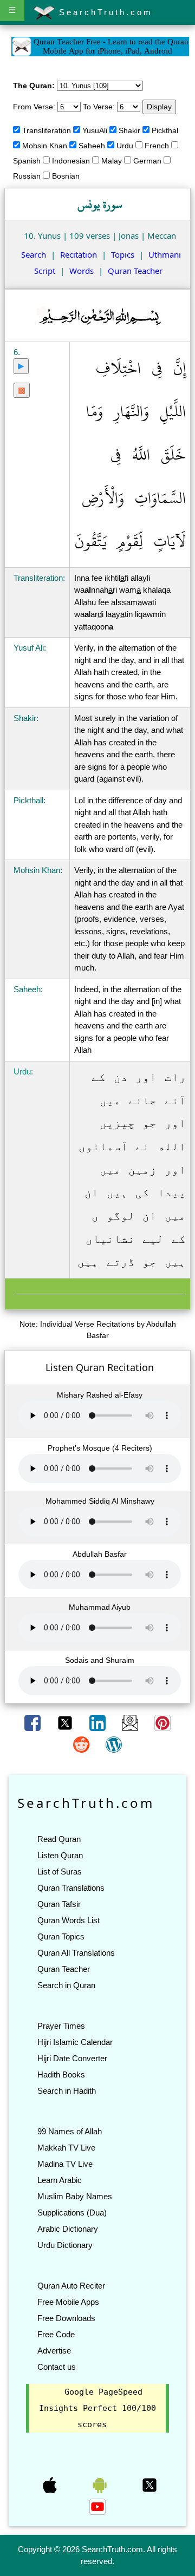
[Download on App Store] (51, 2485)
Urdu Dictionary (65, 2245)
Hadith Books (61, 2074)
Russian (27, 176)
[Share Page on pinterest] (162, 1722)
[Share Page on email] (131, 1722)
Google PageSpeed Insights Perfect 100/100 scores (97, 2408)
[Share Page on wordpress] (114, 1744)
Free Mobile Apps (68, 2302)
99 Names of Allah (70, 2131)
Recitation (79, 254)
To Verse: (99, 107)
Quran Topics (61, 1936)
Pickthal (165, 130)
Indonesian (71, 161)
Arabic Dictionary (68, 2229)
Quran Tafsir (59, 1904)
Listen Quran (60, 1855)
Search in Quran (66, 1985)
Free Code (56, 2334)
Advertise (54, 2351)
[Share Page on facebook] (34, 1722)
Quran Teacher (135, 271)
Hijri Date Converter (72, 2058)
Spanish (27, 161)
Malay (112, 161)
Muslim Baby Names (75, 2196)
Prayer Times (61, 2026)
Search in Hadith (67, 2091)
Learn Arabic (60, 2180)
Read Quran (59, 1839)
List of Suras (60, 1872)
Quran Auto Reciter (71, 2286)
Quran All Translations (76, 1953)
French (157, 146)
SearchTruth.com (104, 12)
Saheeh (92, 146)
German (147, 161)
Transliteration (47, 130)
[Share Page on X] (66, 1722)
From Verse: (34, 107)
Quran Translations (71, 1888)
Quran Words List (69, 1920)
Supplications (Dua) (72, 2213)
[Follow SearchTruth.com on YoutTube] (97, 2506)
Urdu (125, 146)
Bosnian (66, 176)
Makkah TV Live (66, 2148)
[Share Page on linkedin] (99, 1722)
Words (82, 271)
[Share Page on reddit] (82, 1744)
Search (34, 254)
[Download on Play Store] (101, 2485)
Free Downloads (66, 2318)
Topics (123, 254)
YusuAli (95, 130)
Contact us (57, 2367)
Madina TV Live (65, 2164)
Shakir (129, 130)
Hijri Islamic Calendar (75, 2042)
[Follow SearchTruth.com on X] (149, 2485)
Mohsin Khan (45, 146)
